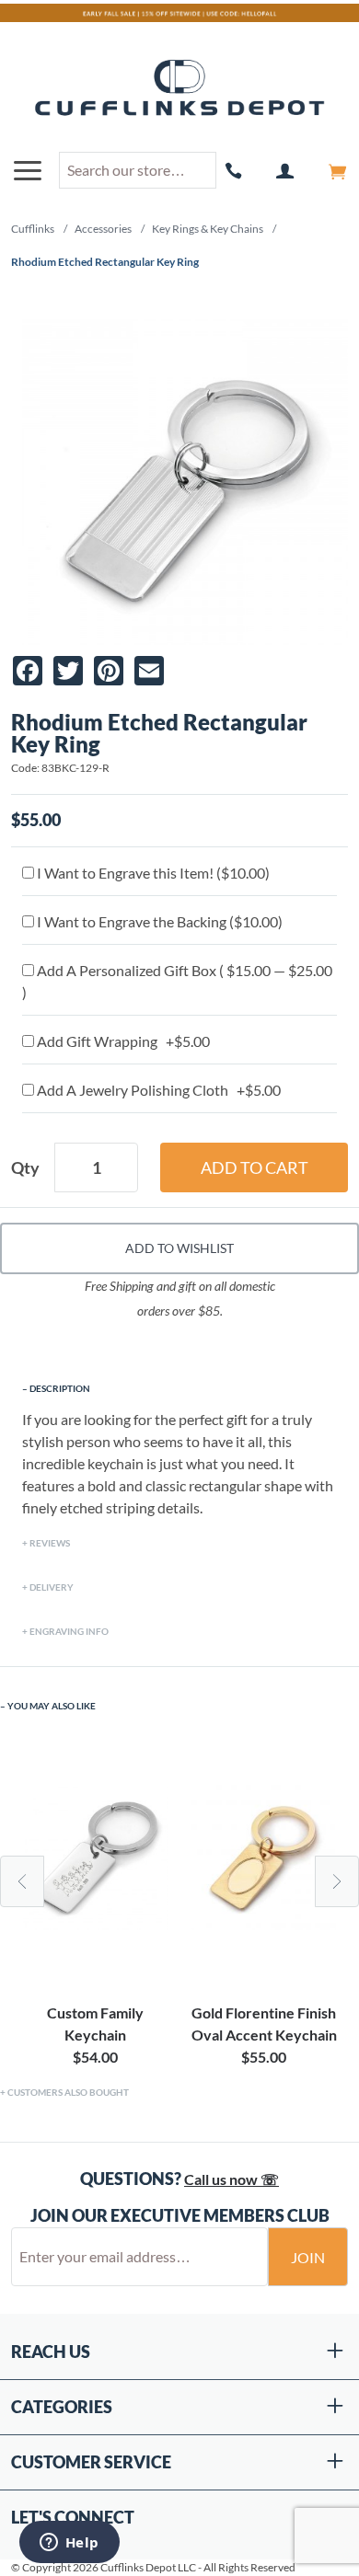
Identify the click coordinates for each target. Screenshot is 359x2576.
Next (337, 1881)
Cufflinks (33, 229)
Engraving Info (69, 1631)
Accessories (103, 229)
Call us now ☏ (232, 2179)
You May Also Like (52, 1706)
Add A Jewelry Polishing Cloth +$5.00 (157, 1090)
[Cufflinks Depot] (179, 89)
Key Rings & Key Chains (208, 229)
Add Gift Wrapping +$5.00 (122, 1041)
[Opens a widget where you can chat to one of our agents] (69, 2544)
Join (308, 2257)
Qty (25, 1167)
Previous (22, 1881)
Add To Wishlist (179, 1248)
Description (60, 1388)
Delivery (52, 1587)
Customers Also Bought (68, 2092)
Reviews (50, 1543)
